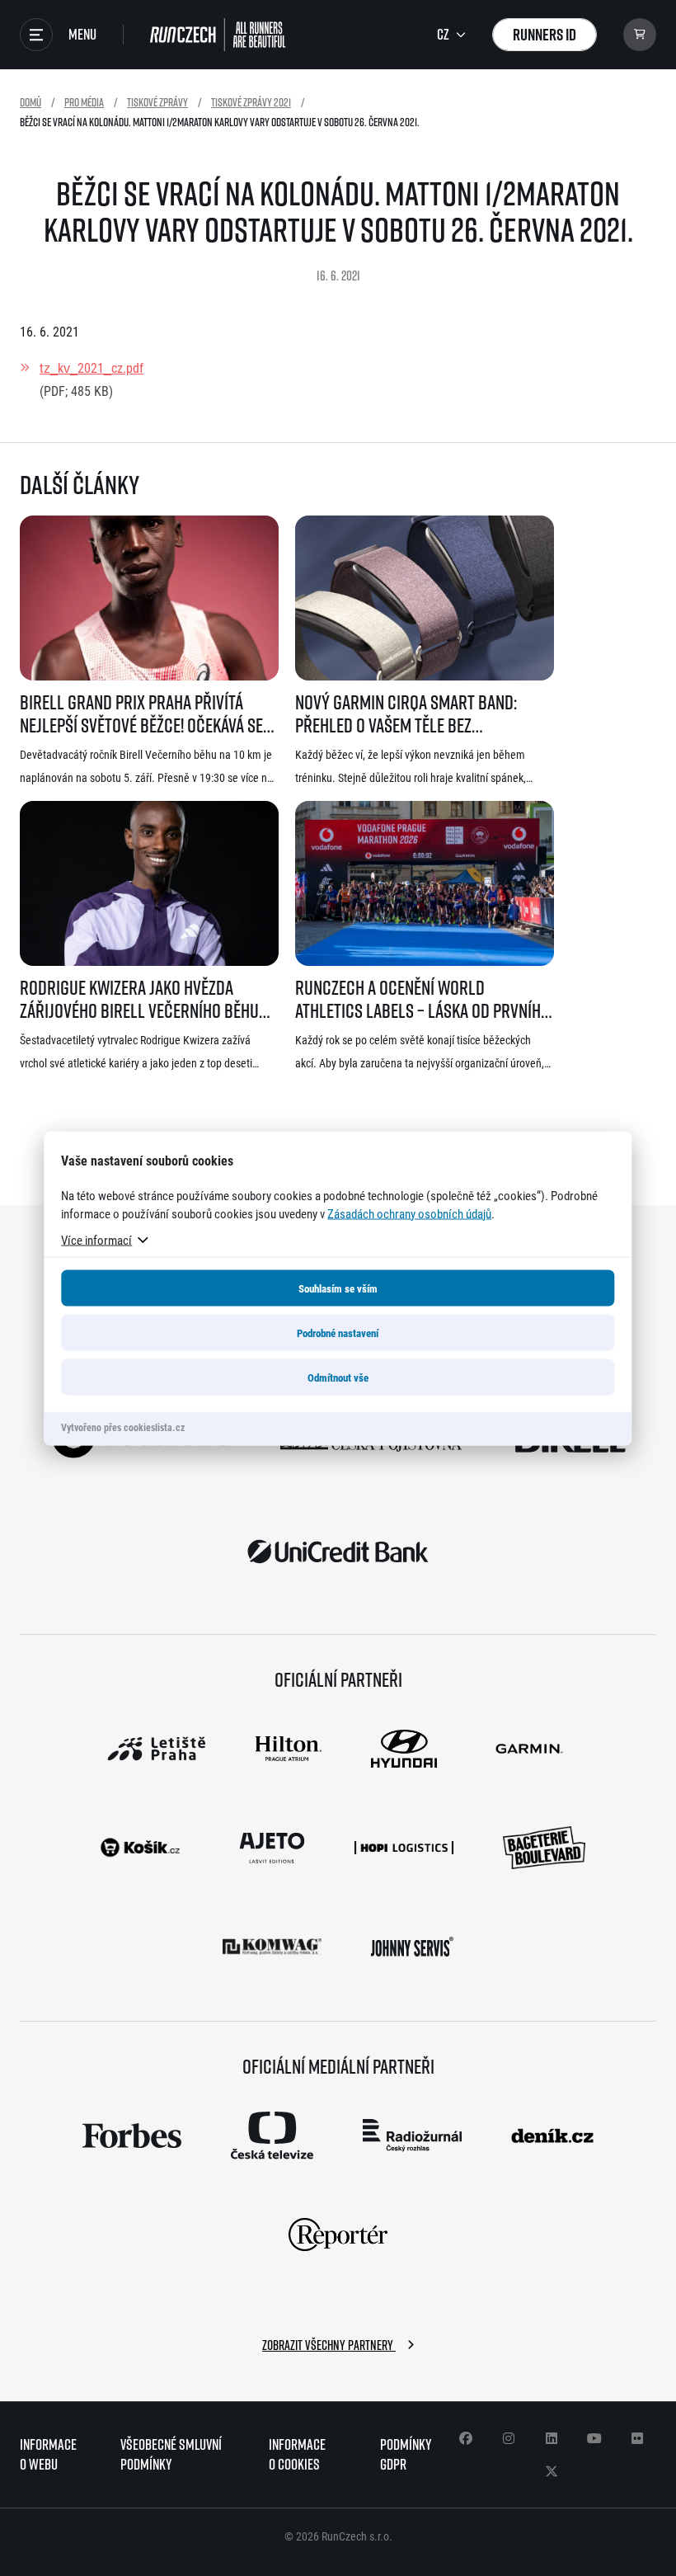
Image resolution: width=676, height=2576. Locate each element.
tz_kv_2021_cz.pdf (92, 367)
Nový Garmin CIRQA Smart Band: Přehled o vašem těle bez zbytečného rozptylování (406, 713)
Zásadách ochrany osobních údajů (409, 1213)
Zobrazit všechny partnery (329, 2345)
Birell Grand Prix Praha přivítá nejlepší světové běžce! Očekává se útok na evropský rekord (141, 713)
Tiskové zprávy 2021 (251, 102)
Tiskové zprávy (157, 102)
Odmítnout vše (338, 1377)
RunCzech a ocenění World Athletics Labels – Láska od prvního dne (422, 999)
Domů (31, 102)
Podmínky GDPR (406, 2454)
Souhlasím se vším (338, 1288)
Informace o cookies (297, 2454)
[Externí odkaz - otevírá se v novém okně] (338, 1552)
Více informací (96, 1239)
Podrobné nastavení (338, 1332)
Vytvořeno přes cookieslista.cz (123, 1426)
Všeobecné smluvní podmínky (171, 2454)
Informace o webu (48, 2454)
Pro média (84, 102)
